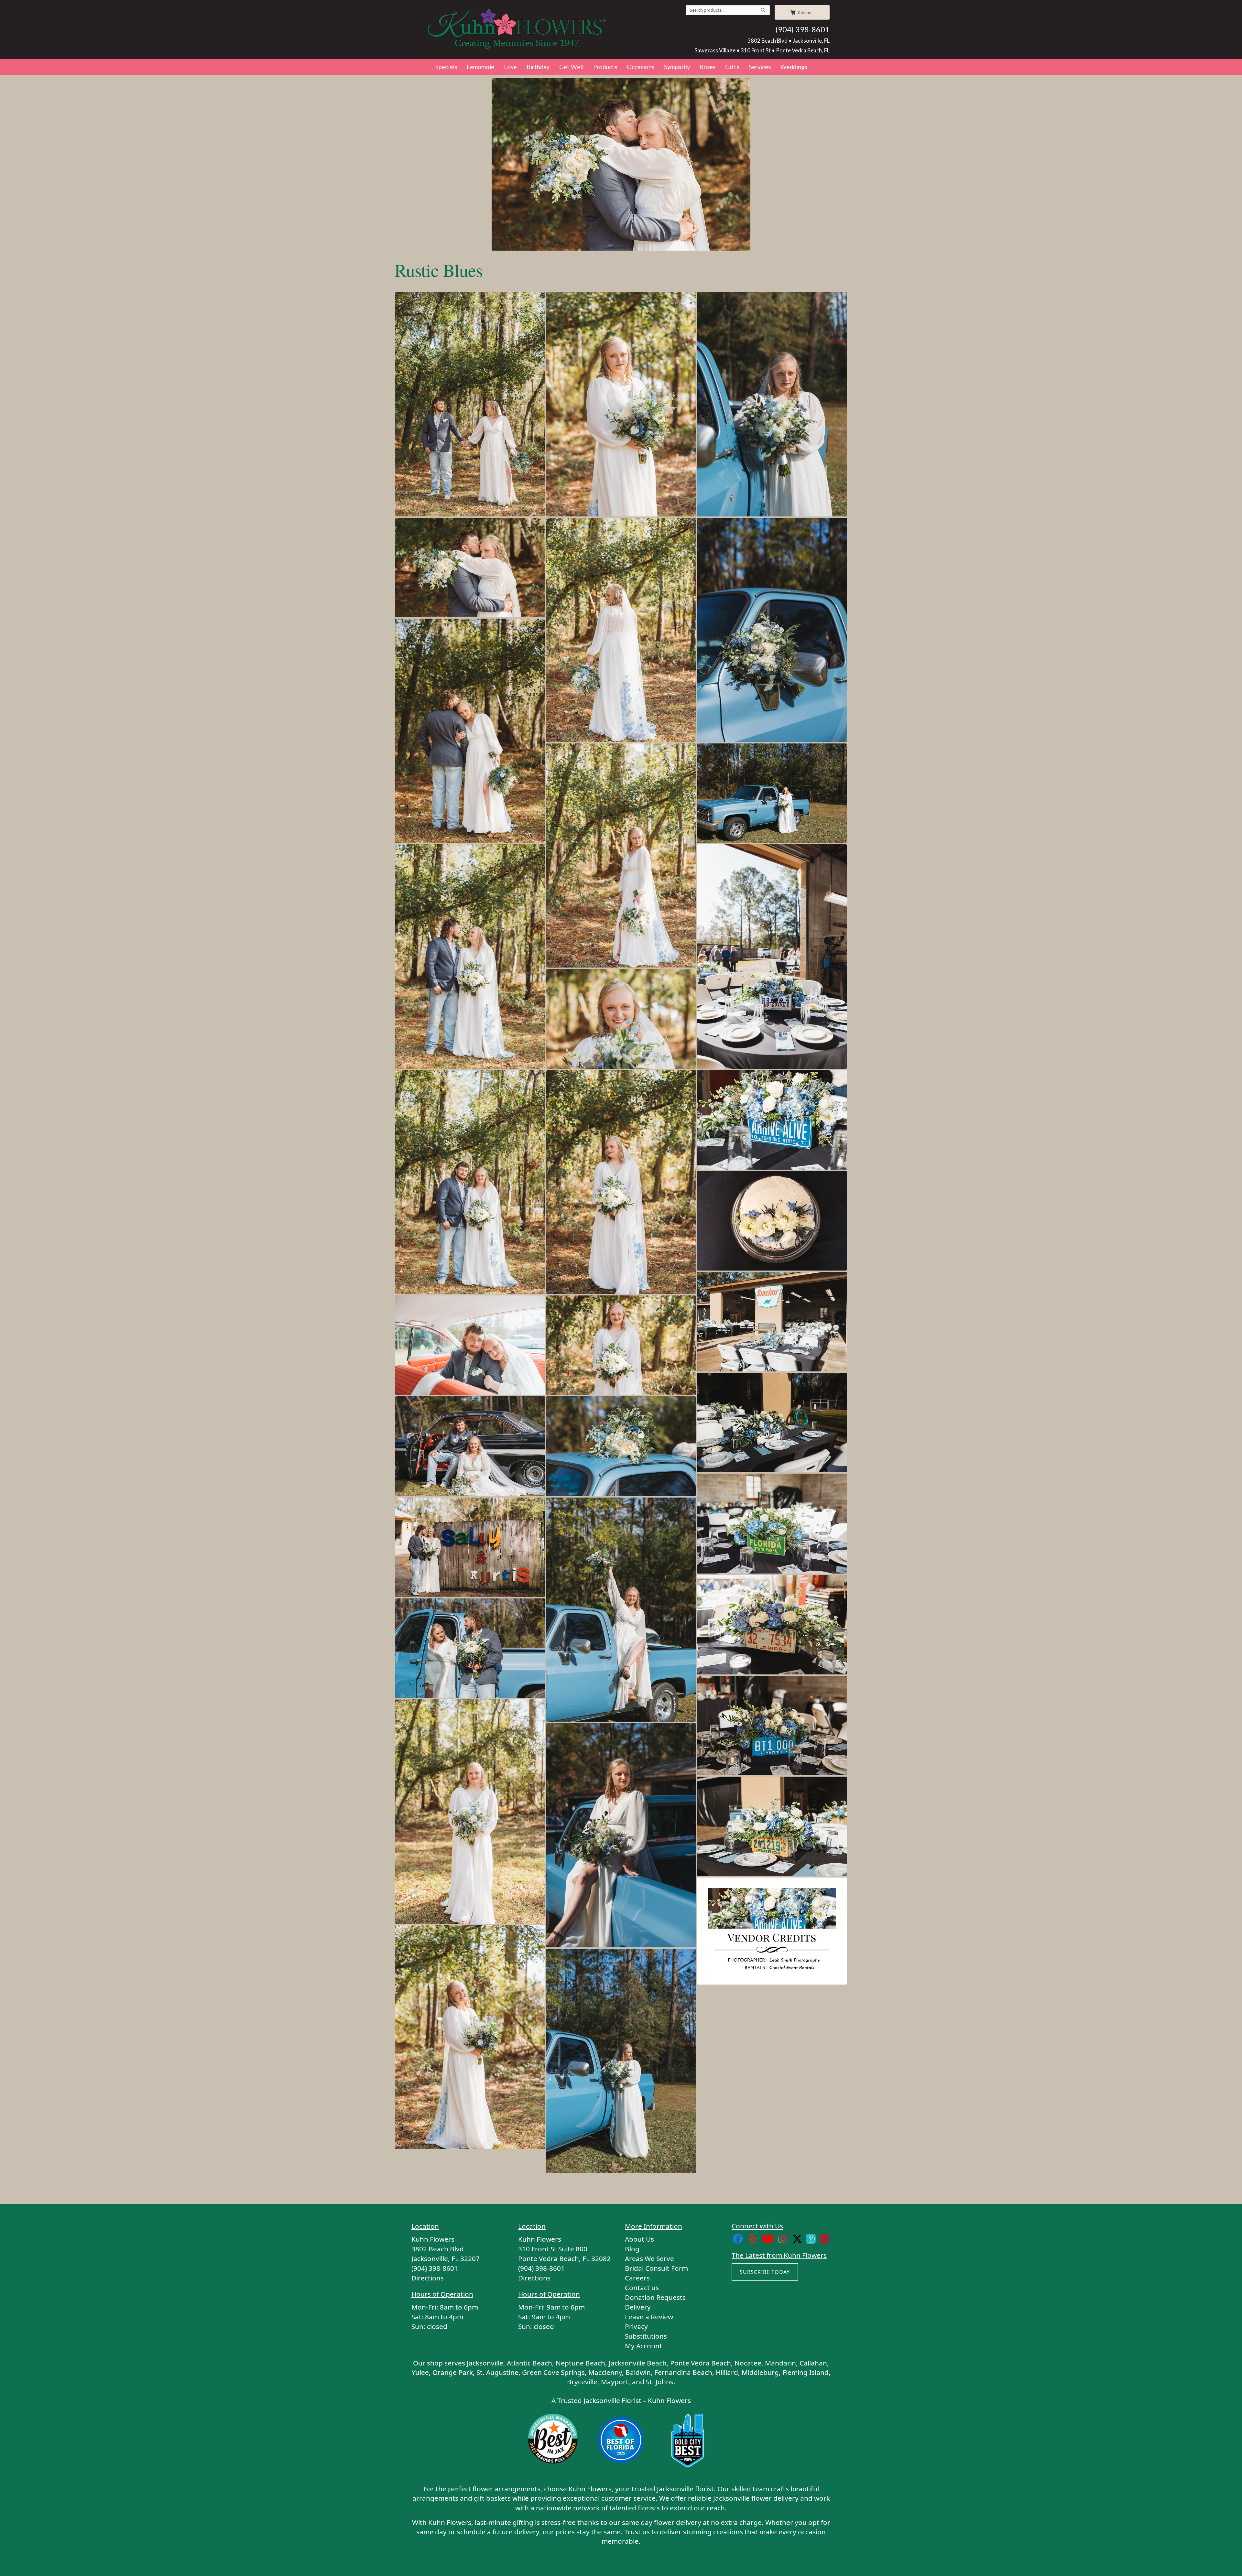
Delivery (638, 2307)
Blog (632, 2249)
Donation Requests (655, 2297)
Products (605, 67)
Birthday (538, 67)
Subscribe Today (765, 2272)
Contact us (642, 2288)
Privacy (636, 2326)
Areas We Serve (649, 2258)
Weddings (794, 67)
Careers (637, 2278)
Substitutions (646, 2336)
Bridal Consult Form (656, 2268)
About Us (639, 2239)
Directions (428, 2278)
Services (760, 67)
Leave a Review (649, 2317)
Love (510, 67)
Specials (446, 67)
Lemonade (480, 67)
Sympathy (677, 67)
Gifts (732, 67)
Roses (708, 67)
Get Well (571, 67)
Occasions (641, 67)
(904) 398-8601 (802, 29)
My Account (643, 2346)
